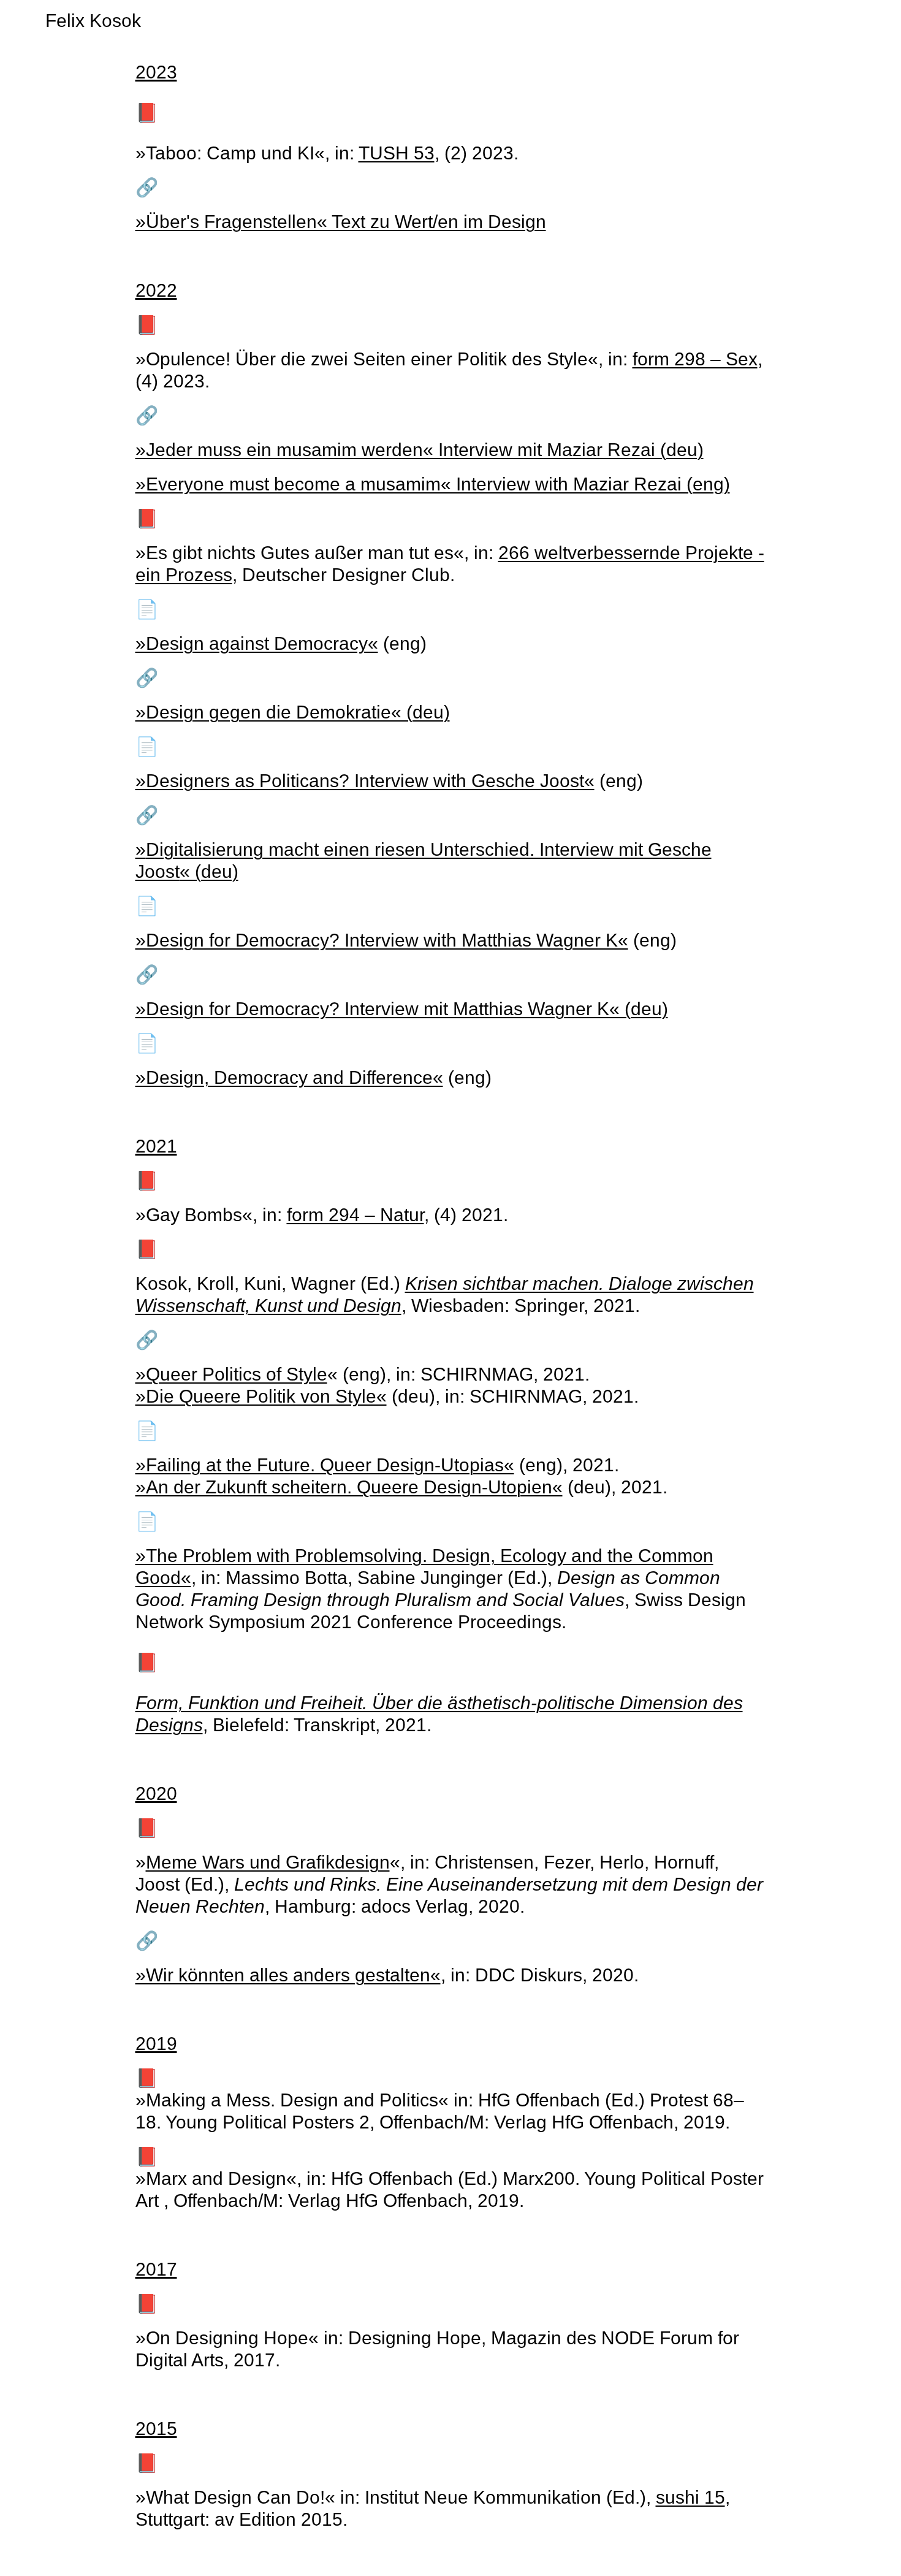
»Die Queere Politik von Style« (261, 1396)
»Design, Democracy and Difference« (289, 1077)
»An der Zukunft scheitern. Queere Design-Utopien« (349, 1487)
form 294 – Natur (355, 1215)
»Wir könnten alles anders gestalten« (288, 1975)
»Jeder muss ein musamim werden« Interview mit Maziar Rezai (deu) (420, 450)
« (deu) (209, 871)
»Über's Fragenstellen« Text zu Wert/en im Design (341, 222)
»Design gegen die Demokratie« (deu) (293, 712)
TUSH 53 (397, 153)
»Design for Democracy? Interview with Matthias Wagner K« (382, 940)
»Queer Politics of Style (231, 1374)
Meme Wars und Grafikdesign (268, 1862)
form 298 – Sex (695, 359)
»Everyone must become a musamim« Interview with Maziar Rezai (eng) (433, 484)
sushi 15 (690, 2497)
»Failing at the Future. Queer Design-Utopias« (325, 1465)
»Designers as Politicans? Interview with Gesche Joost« (365, 781)
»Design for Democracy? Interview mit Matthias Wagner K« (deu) (402, 1009)
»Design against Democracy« (257, 643)
